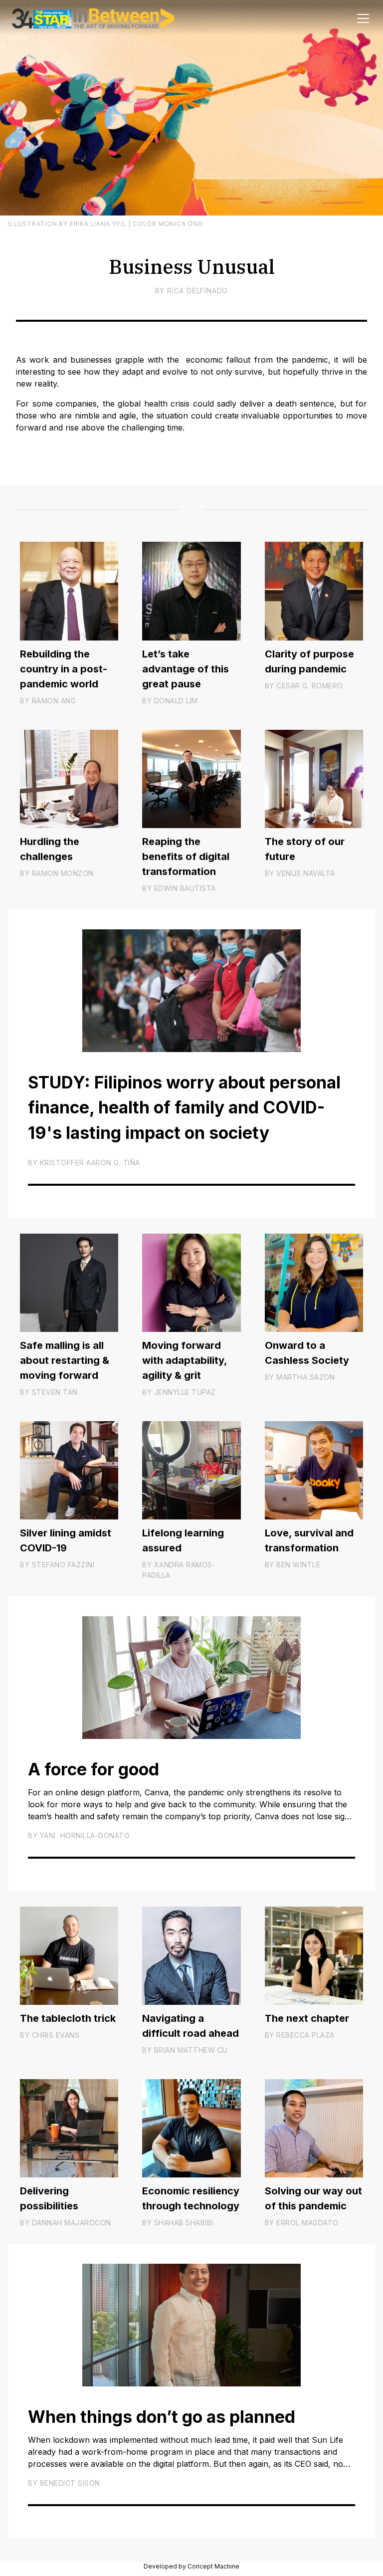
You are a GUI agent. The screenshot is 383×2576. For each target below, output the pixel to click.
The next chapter (307, 2018)
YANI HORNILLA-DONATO (85, 1835)
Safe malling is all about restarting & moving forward (65, 1360)
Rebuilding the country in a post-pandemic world (64, 669)
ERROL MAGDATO (307, 2223)
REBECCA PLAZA (305, 2035)
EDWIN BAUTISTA (185, 888)
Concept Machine (213, 2566)
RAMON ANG (54, 701)
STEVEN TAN (55, 1392)
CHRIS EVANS (56, 2035)
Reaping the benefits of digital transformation (186, 857)
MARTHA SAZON (305, 1377)
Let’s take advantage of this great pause (186, 669)
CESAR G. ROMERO (310, 686)
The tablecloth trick (68, 2018)
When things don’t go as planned (162, 2417)
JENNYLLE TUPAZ (185, 1392)
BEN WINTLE (298, 1565)
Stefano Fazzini (63, 1565)
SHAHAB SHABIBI (184, 2223)
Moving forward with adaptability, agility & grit (185, 1360)
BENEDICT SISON (70, 2483)
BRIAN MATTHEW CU (191, 2050)
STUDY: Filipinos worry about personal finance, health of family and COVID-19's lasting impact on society (184, 1108)
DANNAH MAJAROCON (72, 2223)
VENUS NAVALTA (306, 873)
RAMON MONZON (63, 873)
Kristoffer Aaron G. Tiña (90, 1163)
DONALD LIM (176, 701)
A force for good (94, 1769)
